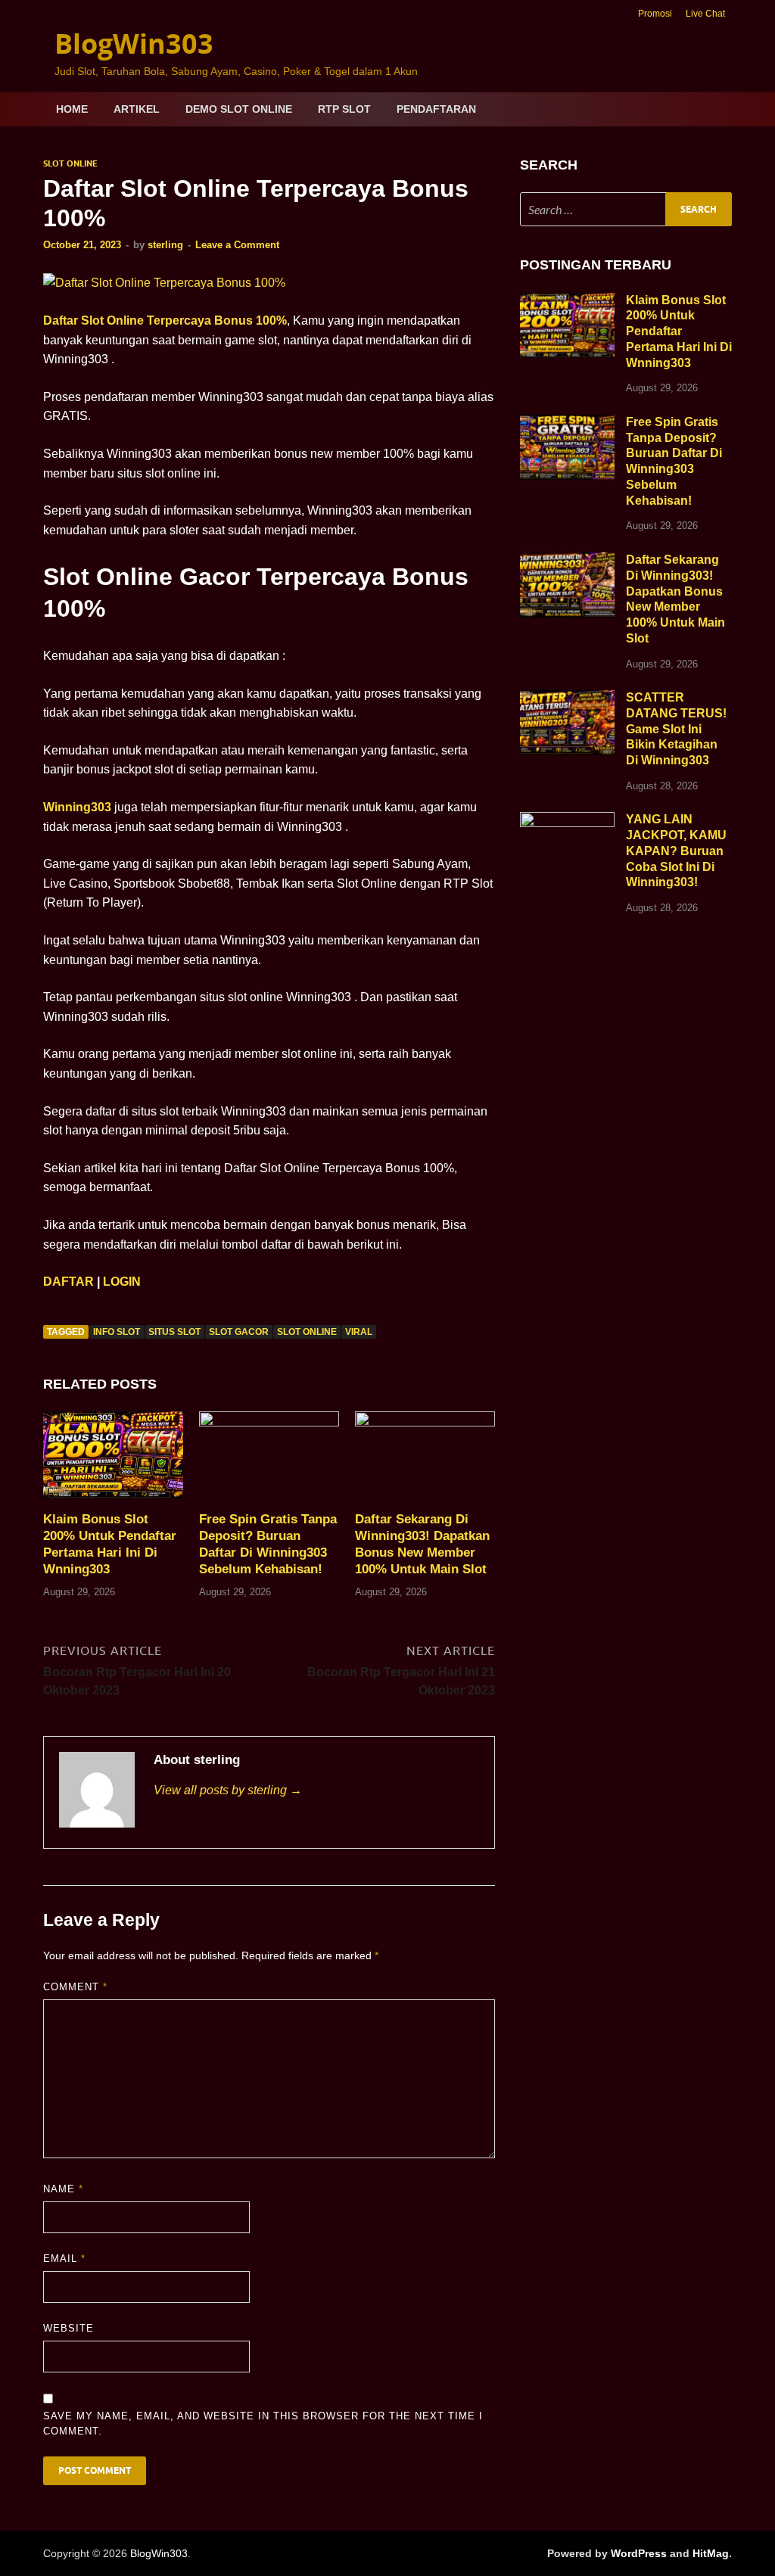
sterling (165, 245)
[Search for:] (626, 209)
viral (359, 1332)
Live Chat (705, 14)
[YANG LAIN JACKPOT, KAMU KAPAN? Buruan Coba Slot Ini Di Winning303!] (567, 821)
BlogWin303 (134, 44)
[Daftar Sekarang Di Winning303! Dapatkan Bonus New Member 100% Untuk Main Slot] (425, 1460)
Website (68, 2328)
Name (63, 2189)
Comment (75, 1987)
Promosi (655, 14)
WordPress (639, 2553)
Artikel (137, 109)
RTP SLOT (344, 109)
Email (64, 2259)
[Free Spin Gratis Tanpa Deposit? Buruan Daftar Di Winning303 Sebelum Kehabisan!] (269, 1460)
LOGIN (122, 1282)
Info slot (117, 1332)
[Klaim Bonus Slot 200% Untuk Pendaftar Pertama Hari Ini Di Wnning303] (113, 1460)
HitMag (711, 2553)
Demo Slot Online (239, 109)
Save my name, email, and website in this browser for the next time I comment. (263, 2424)
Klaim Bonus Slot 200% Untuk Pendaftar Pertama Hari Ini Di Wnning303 (679, 331)
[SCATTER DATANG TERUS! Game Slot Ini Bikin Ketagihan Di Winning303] (567, 699)
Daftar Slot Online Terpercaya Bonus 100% (165, 320)
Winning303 (77, 807)
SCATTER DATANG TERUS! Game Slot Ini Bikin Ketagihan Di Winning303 (676, 729)
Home (72, 109)
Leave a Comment (237, 245)
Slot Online (70, 163)
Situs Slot (174, 1332)
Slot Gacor (239, 1332)
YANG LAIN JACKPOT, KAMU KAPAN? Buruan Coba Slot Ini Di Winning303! (676, 851)
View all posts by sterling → (228, 1790)
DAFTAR (68, 1282)
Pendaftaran (436, 109)
